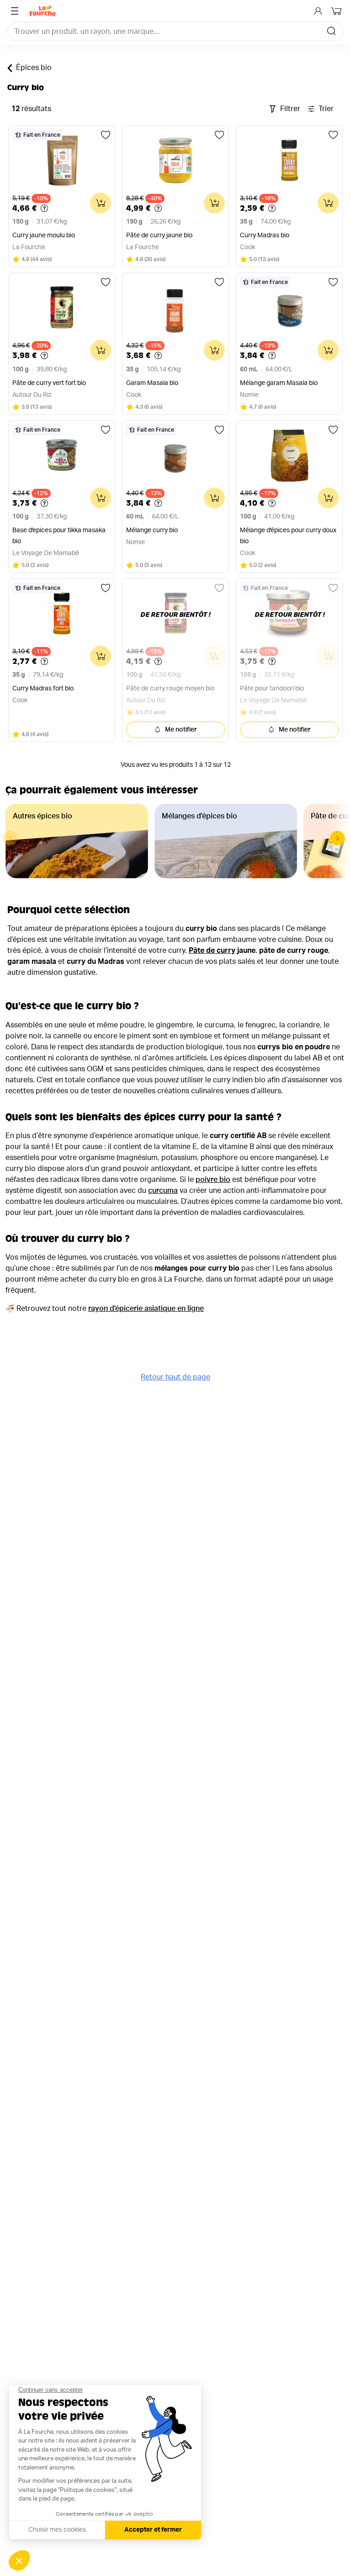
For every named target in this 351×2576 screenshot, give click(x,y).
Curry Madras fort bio (43, 689)
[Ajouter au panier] (101, 203)
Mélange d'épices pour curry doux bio (288, 536)
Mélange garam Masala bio (279, 383)
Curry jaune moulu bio (44, 235)
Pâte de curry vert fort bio (49, 383)
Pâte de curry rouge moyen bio (170, 689)
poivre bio (213, 1180)
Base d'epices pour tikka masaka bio (59, 536)
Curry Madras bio (265, 235)
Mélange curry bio (152, 530)
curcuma (163, 1191)
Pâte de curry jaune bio (159, 235)
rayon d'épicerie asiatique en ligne (146, 1309)
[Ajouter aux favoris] (106, 135)
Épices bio (34, 68)
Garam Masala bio (152, 383)
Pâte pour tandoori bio (272, 689)
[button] (337, 838)
